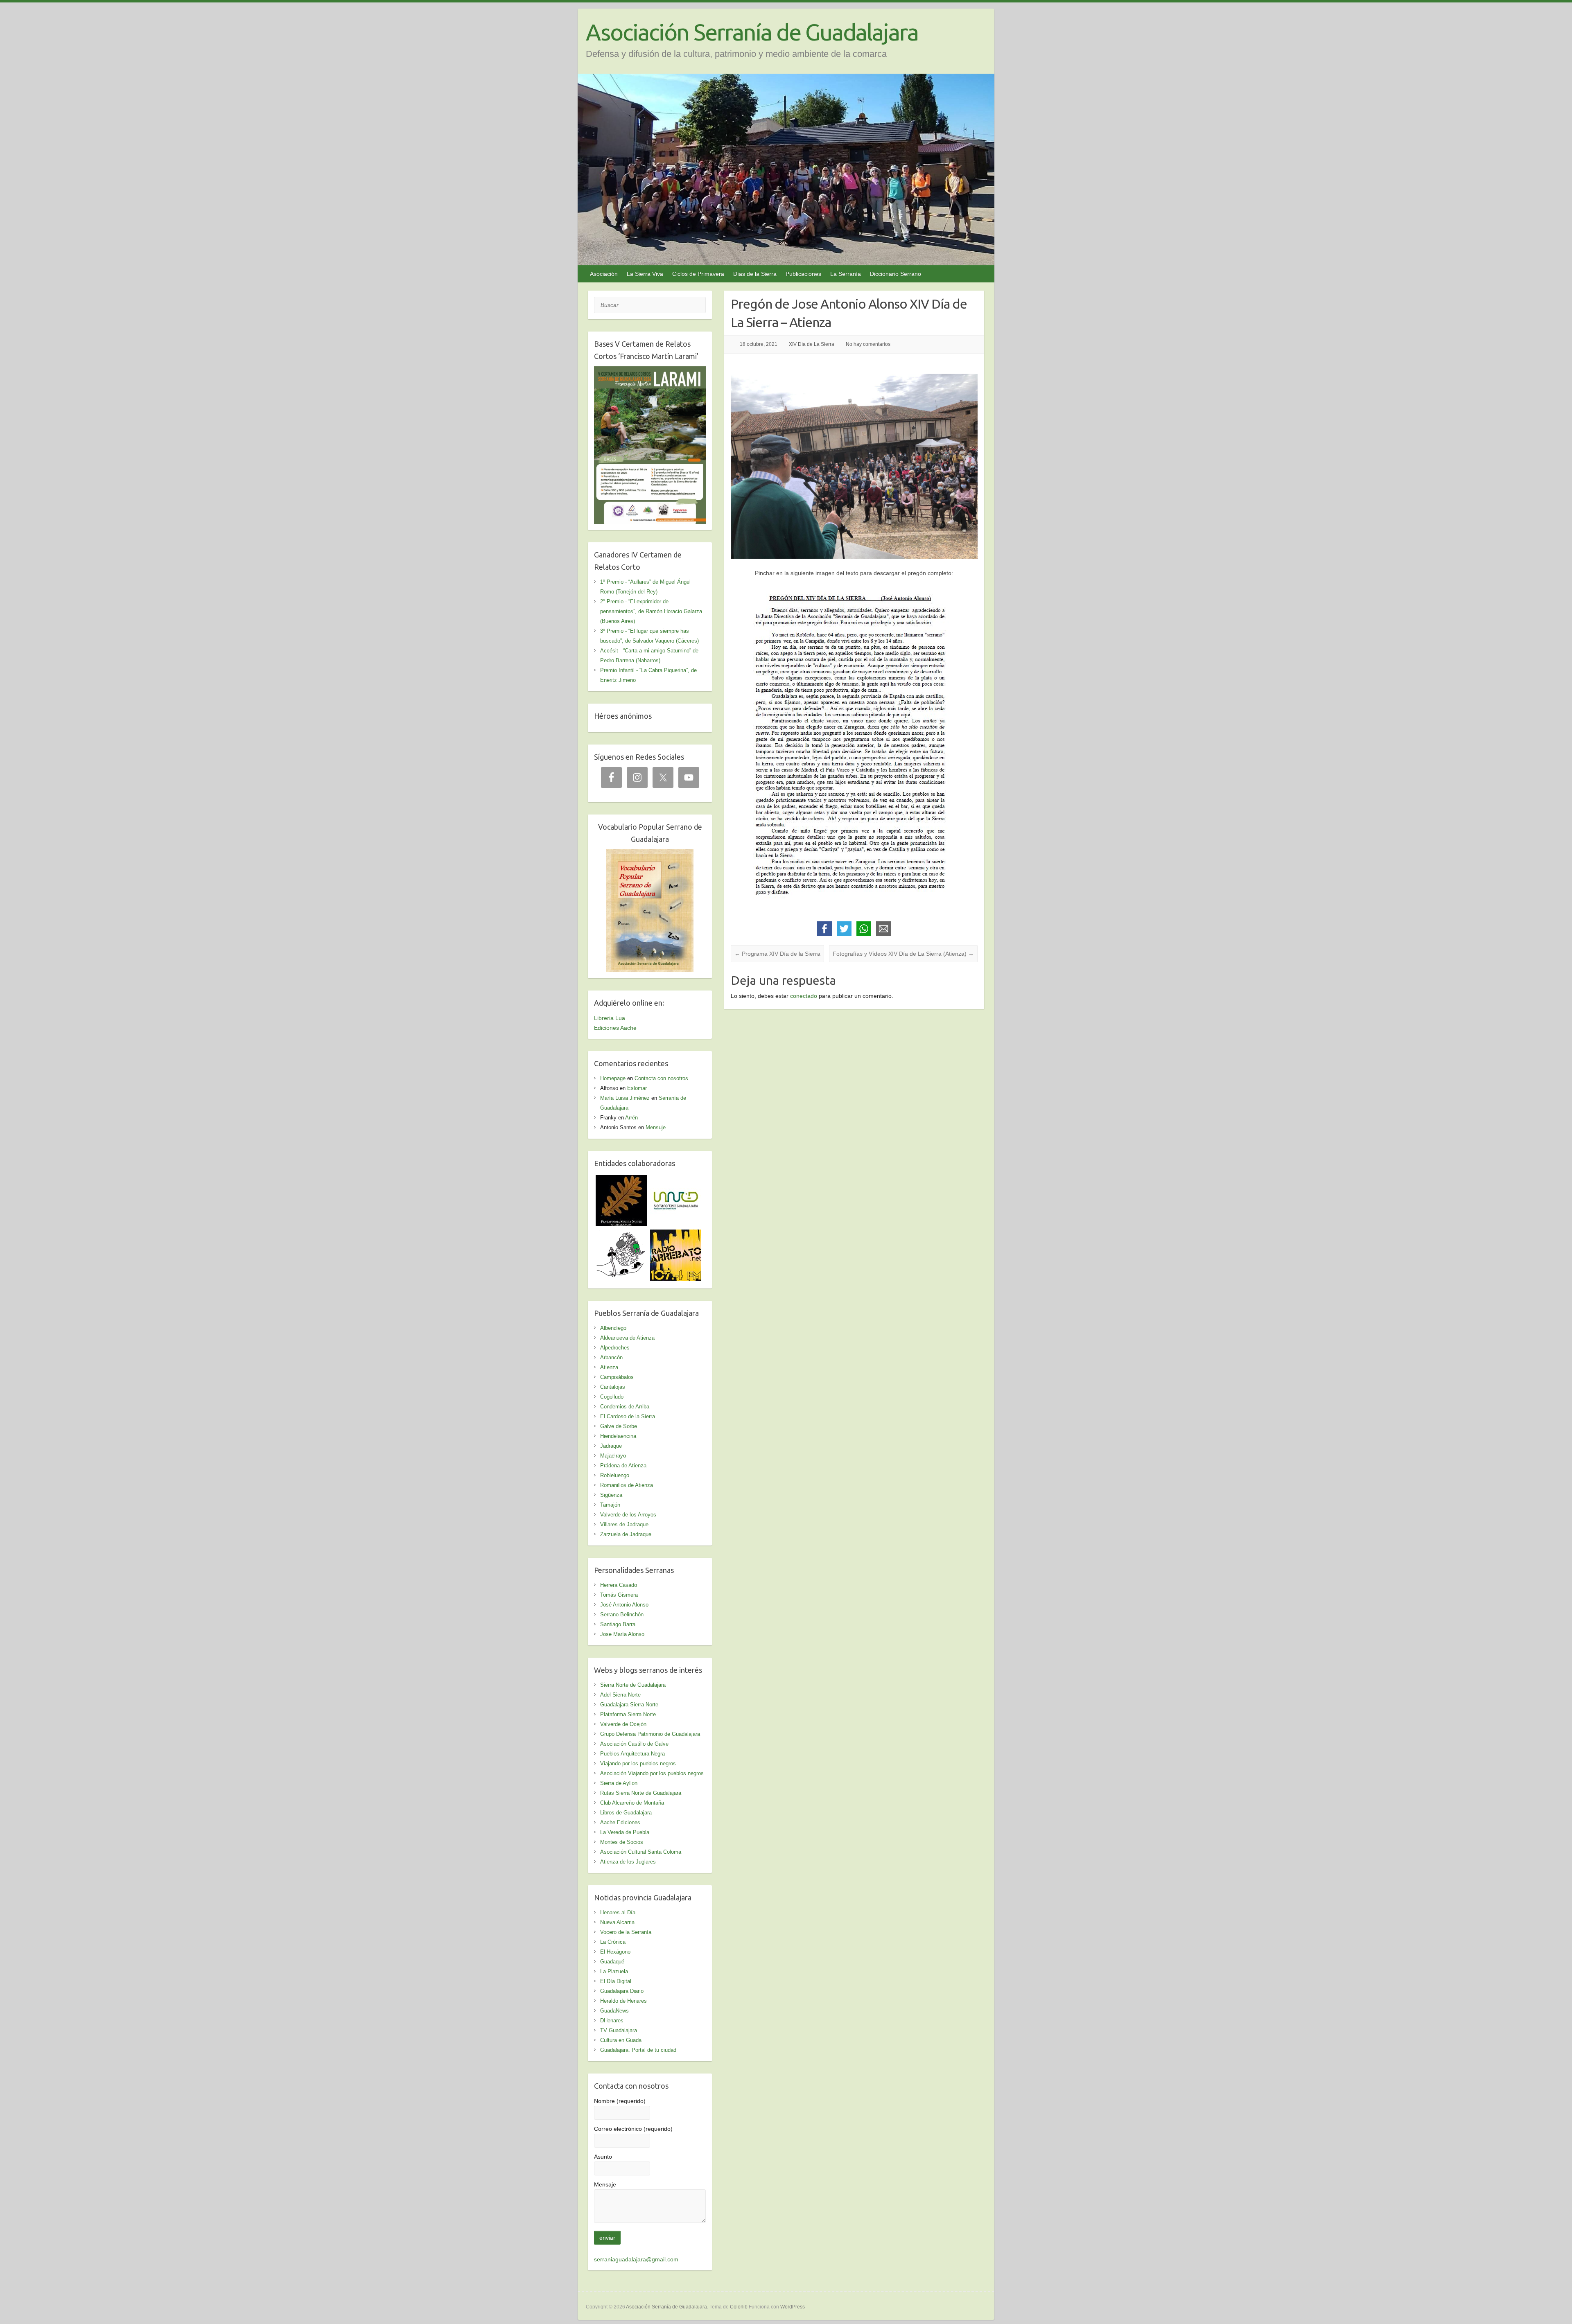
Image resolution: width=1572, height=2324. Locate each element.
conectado (804, 996)
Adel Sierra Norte (620, 1695)
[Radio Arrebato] (676, 1234)
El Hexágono (615, 1952)
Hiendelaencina (618, 1436)
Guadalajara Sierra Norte (629, 1705)
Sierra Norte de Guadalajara (633, 1685)
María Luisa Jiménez (625, 1098)
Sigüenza (611, 1495)
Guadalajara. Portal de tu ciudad (638, 2050)
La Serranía (846, 274)
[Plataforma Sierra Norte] (621, 1180)
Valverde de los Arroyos (628, 1515)
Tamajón (610, 1505)
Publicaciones (803, 274)
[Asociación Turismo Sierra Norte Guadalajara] (676, 1180)
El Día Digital (616, 1981)
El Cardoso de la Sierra (628, 1416)
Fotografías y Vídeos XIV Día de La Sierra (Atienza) (903, 954)
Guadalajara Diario (622, 1991)
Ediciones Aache (615, 1028)
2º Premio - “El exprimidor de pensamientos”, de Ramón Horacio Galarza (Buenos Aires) (651, 611)
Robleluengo (615, 1475)
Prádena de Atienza (623, 1465)
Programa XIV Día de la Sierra (777, 954)
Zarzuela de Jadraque (626, 1534)
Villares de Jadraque (624, 1524)
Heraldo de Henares (623, 2001)
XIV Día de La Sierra (812, 344)
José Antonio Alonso (624, 1605)
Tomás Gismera (619, 1595)
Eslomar (637, 1088)
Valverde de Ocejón (623, 1724)
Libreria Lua (610, 1018)
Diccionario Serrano (896, 274)
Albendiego (613, 1328)
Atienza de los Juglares (628, 1862)
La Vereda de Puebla (625, 1832)
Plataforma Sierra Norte (628, 1714)
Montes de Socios (622, 1842)
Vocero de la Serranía (626, 1932)
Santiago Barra (618, 1624)
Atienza (609, 1367)
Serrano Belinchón (622, 1614)
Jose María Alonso (622, 1634)
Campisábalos (617, 1377)
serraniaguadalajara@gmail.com (636, 2259)
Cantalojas (613, 1387)
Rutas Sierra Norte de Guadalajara (641, 1793)
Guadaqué (612, 1962)
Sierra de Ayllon (619, 1783)
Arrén (631, 1118)
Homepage (613, 1078)
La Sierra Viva (645, 274)
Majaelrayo (613, 1456)
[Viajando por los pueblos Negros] (621, 1234)
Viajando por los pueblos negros (638, 1763)
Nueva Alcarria (617, 1922)
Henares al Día (618, 1912)
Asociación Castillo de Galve (634, 1744)
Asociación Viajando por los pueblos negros (652, 1773)
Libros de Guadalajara (626, 1813)
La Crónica (613, 1942)
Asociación (604, 274)
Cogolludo (612, 1397)
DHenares (612, 2021)
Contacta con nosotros (661, 1078)
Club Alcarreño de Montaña (632, 1803)
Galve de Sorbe (619, 1426)
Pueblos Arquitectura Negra (632, 1754)
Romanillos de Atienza (627, 1485)
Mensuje (656, 1127)
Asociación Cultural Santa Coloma (641, 1852)
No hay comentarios (868, 344)
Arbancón (611, 1357)
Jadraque (611, 1446)
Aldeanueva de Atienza (627, 1338)
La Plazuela (614, 1971)
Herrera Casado (619, 1585)
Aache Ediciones (620, 1822)
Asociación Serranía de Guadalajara (752, 32)
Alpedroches (615, 1348)
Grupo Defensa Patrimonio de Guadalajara (650, 1734)
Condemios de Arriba (625, 1407)
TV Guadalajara (619, 2030)
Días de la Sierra (755, 274)
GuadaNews (614, 2011)
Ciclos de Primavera (698, 274)
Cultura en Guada (621, 2040)
